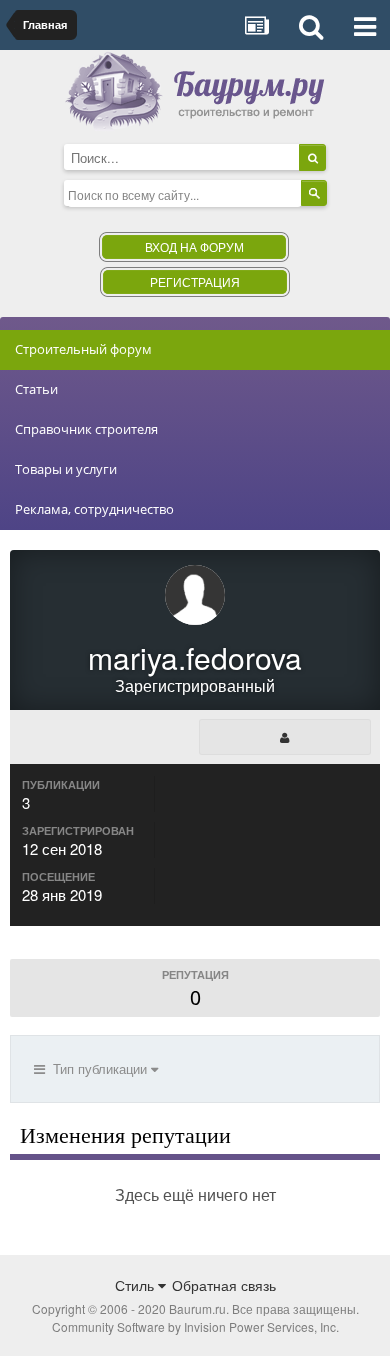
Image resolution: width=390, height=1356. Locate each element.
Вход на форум (194, 246)
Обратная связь (224, 1285)
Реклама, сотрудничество (94, 509)
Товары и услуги (66, 469)
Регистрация (195, 281)
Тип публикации (98, 1068)
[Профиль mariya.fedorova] (285, 737)
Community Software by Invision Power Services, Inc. (195, 1326)
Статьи (36, 389)
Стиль (136, 1285)
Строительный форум (83, 349)
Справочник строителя (86, 429)
